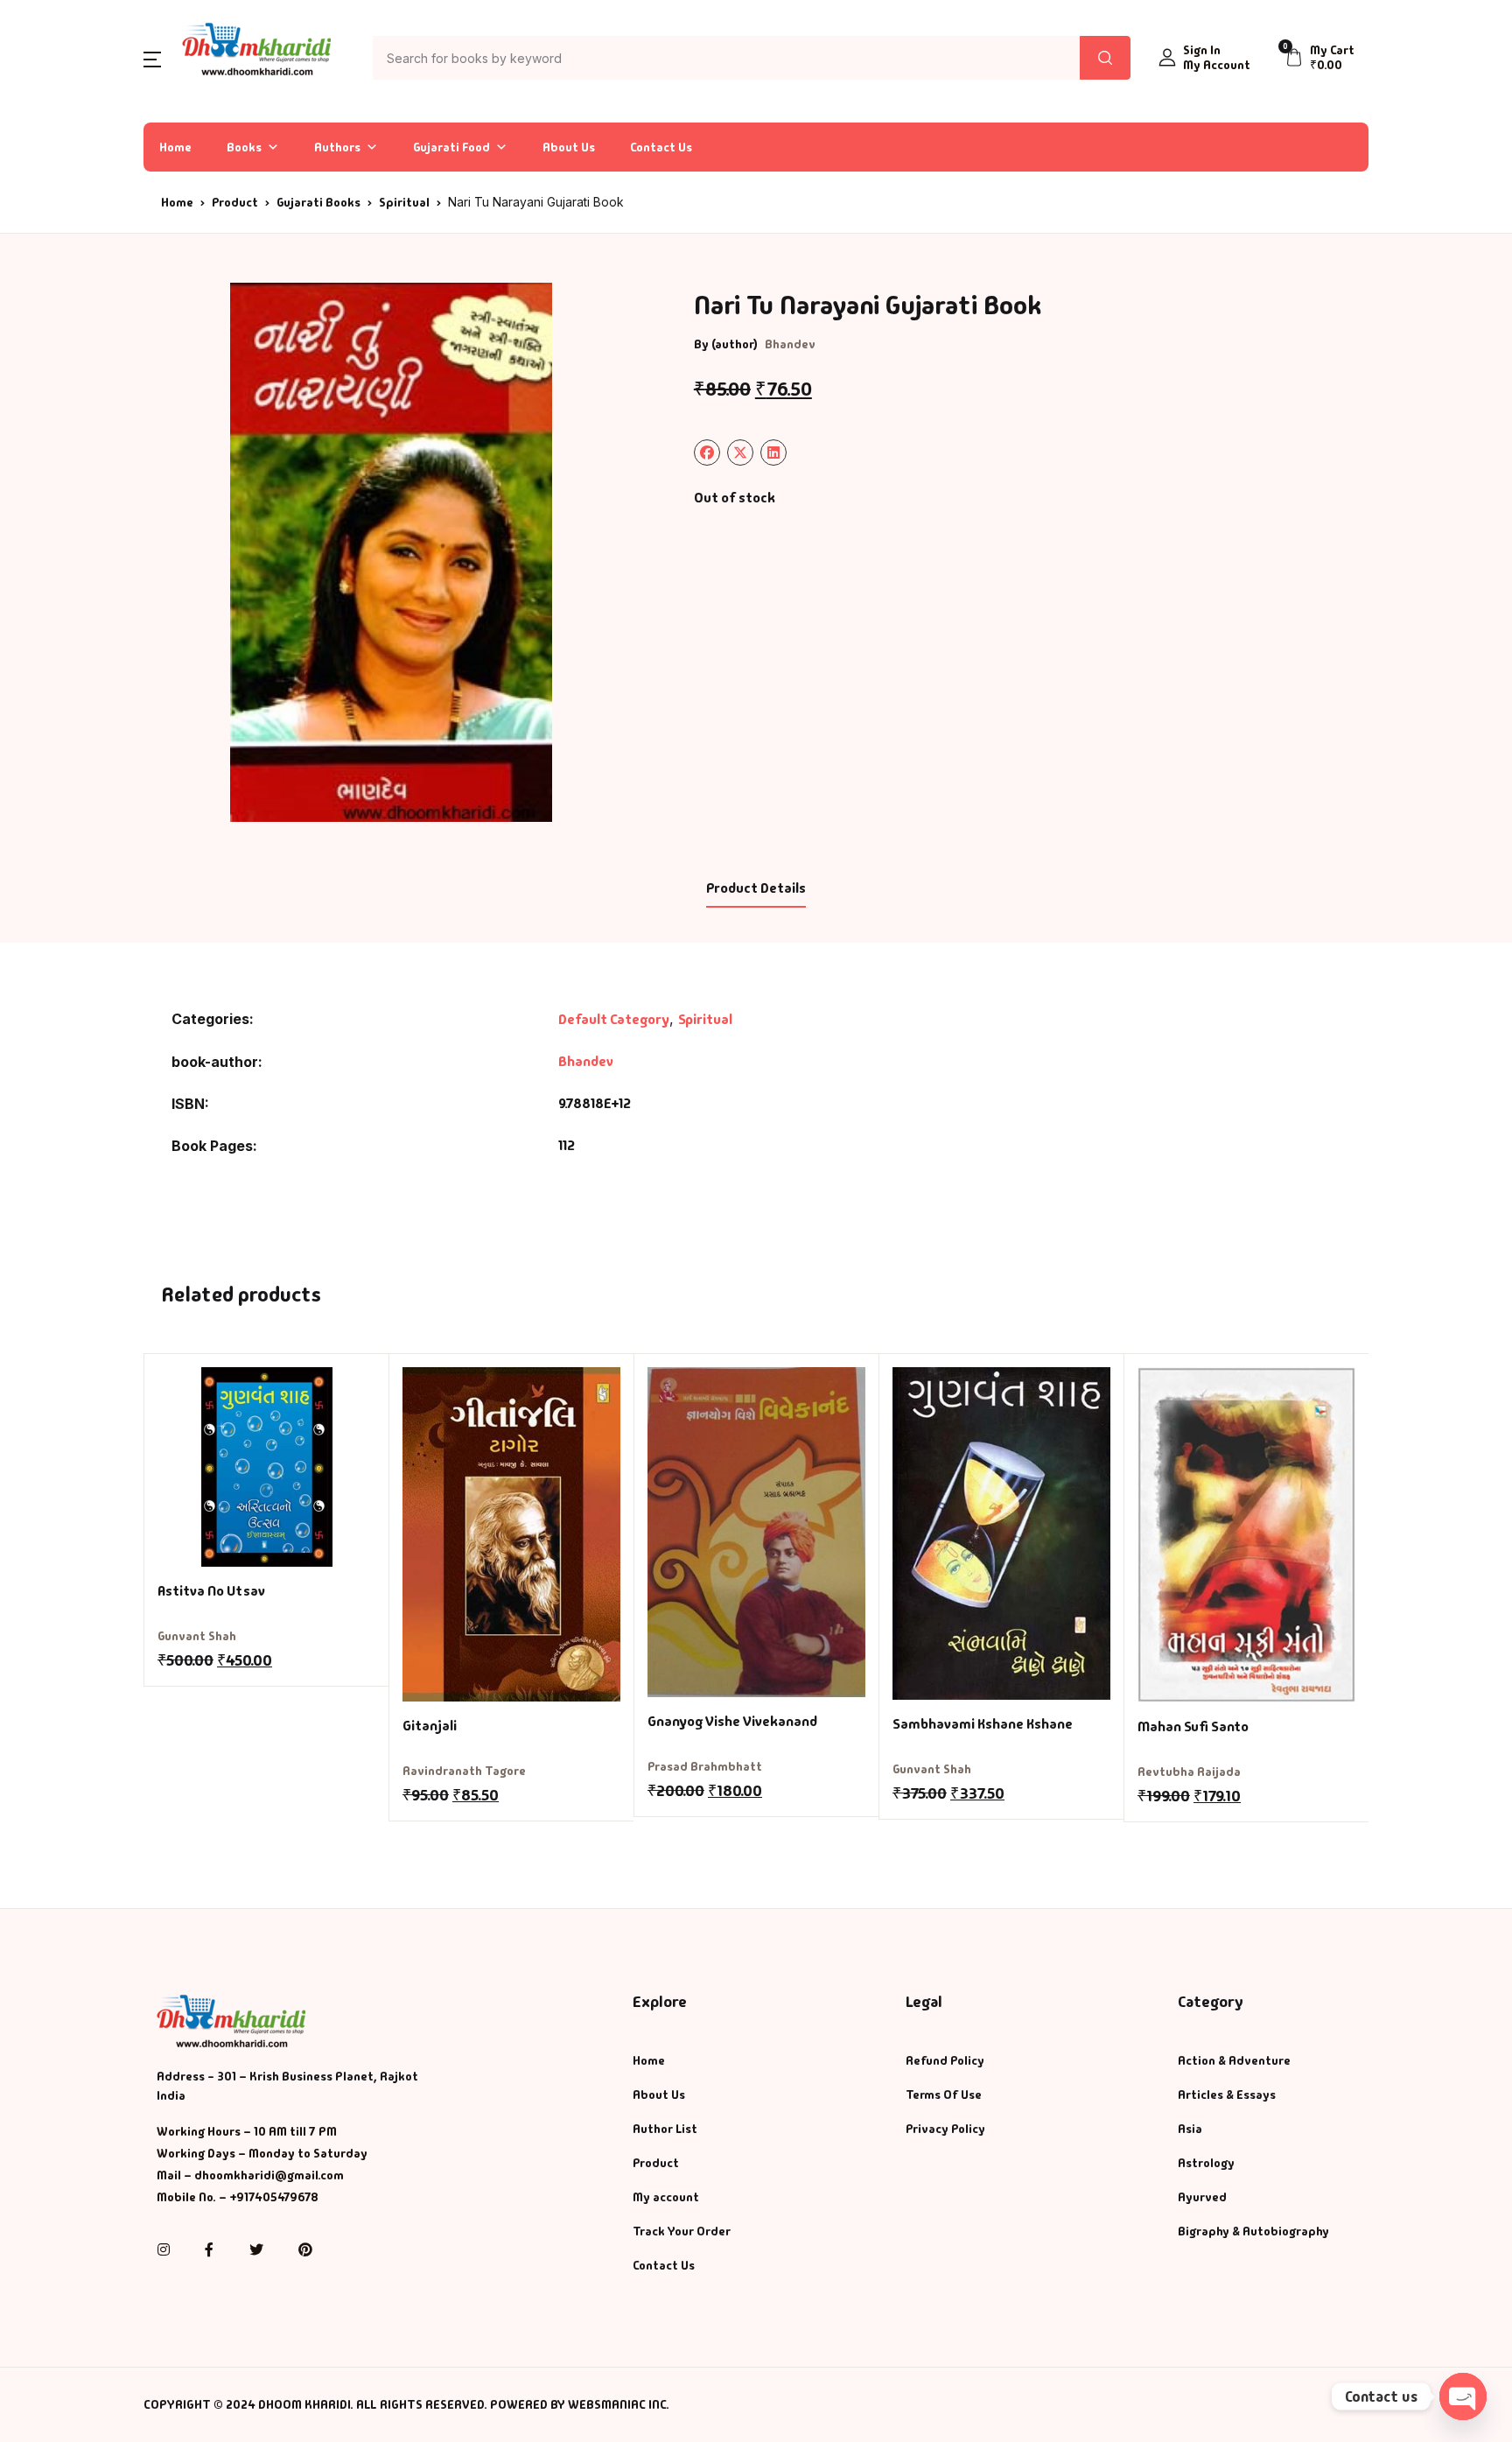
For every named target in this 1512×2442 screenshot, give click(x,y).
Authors (337, 147)
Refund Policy (945, 2060)
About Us (569, 147)
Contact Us (661, 147)
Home (175, 147)
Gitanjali (430, 1726)
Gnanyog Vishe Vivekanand (732, 1721)
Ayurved (1202, 2197)
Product (235, 202)
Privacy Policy (945, 2129)
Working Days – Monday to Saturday (262, 2153)
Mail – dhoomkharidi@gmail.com (250, 2175)
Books (244, 147)
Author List (665, 2129)
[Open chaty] (1463, 2396)
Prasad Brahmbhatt (705, 1766)
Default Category (614, 1019)
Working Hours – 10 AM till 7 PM (247, 2131)
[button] (152, 58)
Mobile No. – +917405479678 (238, 2197)
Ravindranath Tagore (464, 1771)
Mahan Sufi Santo (1193, 1726)
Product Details (756, 888)
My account (666, 2197)
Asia (1190, 2129)
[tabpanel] (391, 552)
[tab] (756, 889)
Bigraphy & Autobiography (1253, 2231)
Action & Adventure (1234, 2060)
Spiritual (404, 202)
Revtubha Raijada (1189, 1772)
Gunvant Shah (197, 1636)
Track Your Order (682, 2231)
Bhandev (790, 344)
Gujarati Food (451, 147)
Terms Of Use (944, 2095)
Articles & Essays (1227, 2095)
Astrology (1206, 2163)
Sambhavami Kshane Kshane (983, 1724)
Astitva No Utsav (211, 1591)
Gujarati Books (318, 202)
